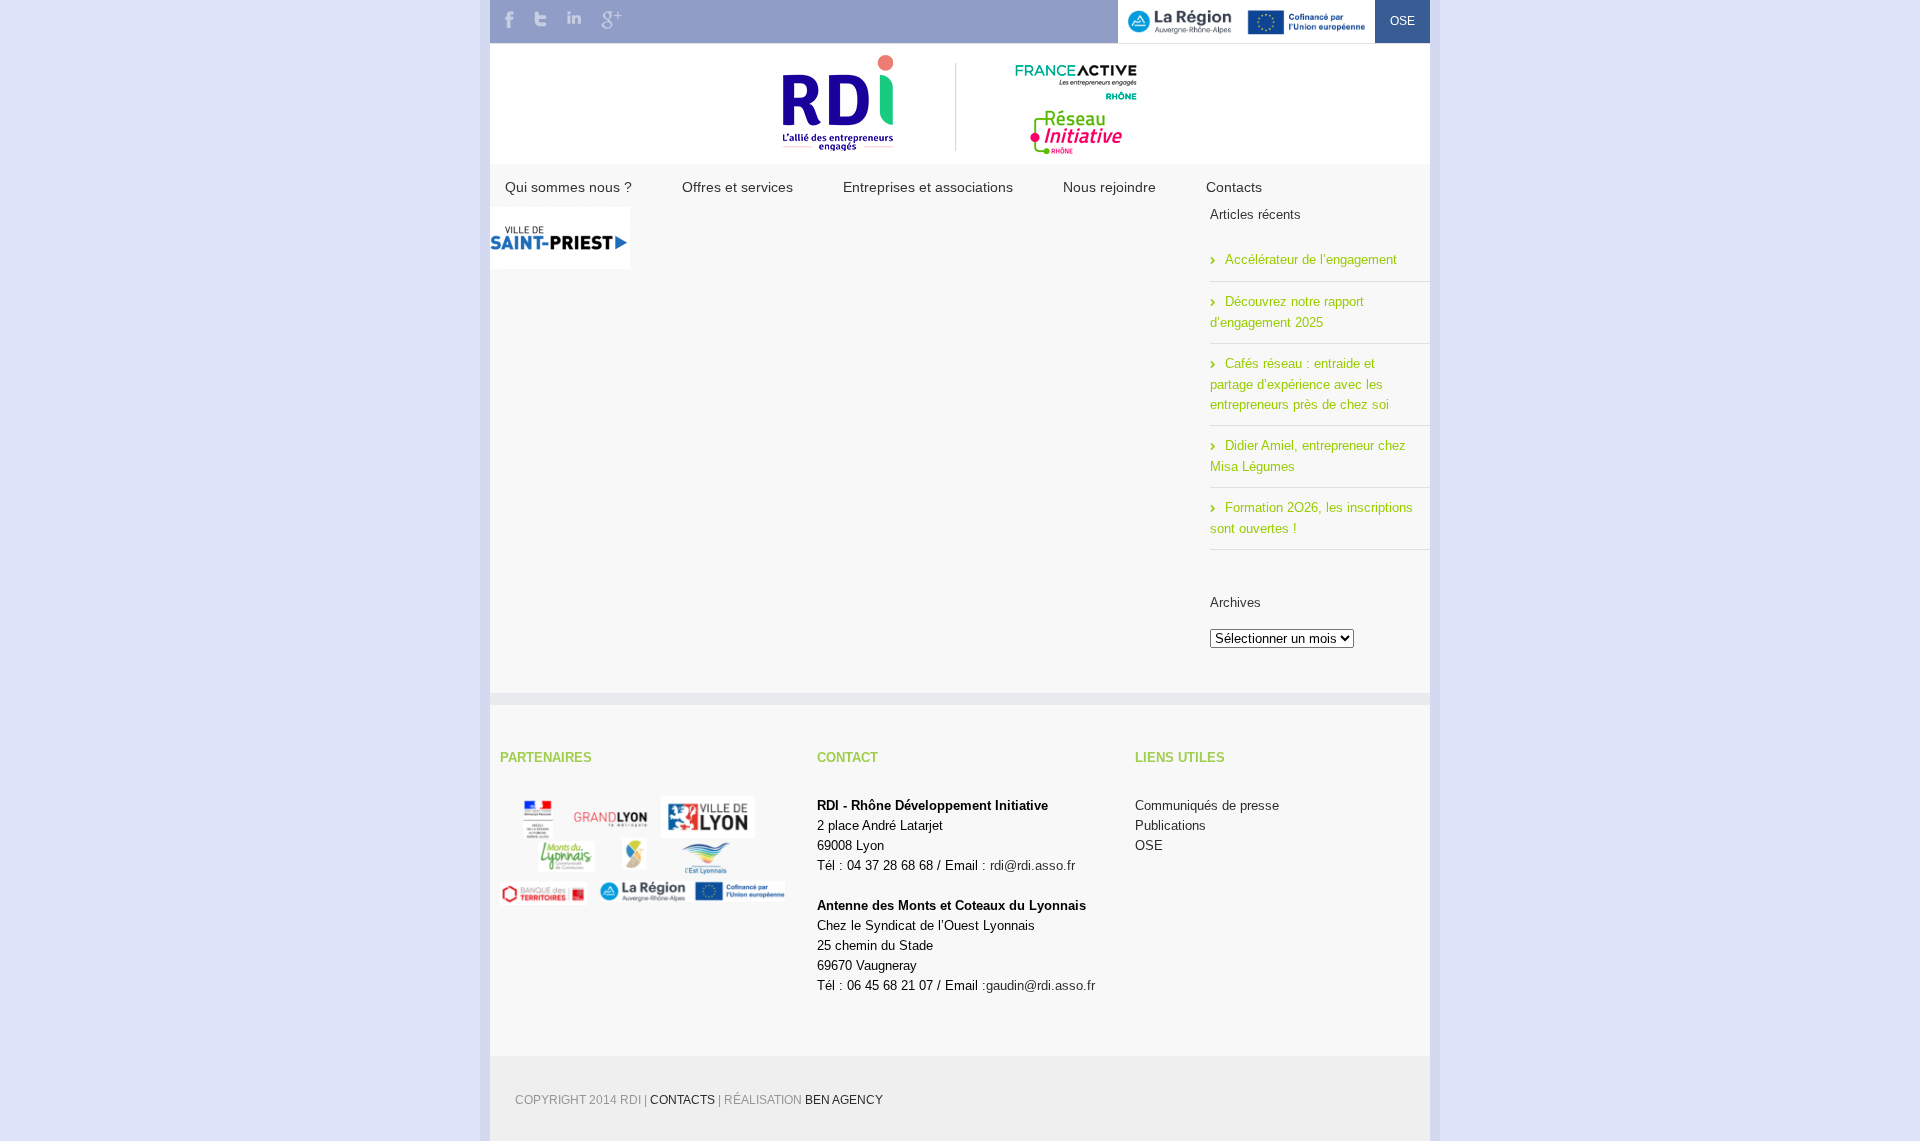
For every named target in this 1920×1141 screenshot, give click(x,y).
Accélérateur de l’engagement (1311, 259)
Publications (1170, 825)
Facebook (509, 19)
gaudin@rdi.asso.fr (1040, 985)
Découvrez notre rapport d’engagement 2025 (1287, 312)
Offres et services (737, 187)
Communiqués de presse (1207, 805)
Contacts (1234, 187)
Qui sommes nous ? (568, 187)
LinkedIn (574, 17)
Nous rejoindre (1109, 187)
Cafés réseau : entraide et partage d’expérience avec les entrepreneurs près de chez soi (1299, 384)
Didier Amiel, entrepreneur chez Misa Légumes (1308, 456)
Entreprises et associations (928, 187)
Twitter (540, 19)
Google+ (611, 20)
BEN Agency (844, 1100)
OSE (1402, 21)
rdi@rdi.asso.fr (1032, 865)
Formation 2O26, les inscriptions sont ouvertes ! (1311, 518)
